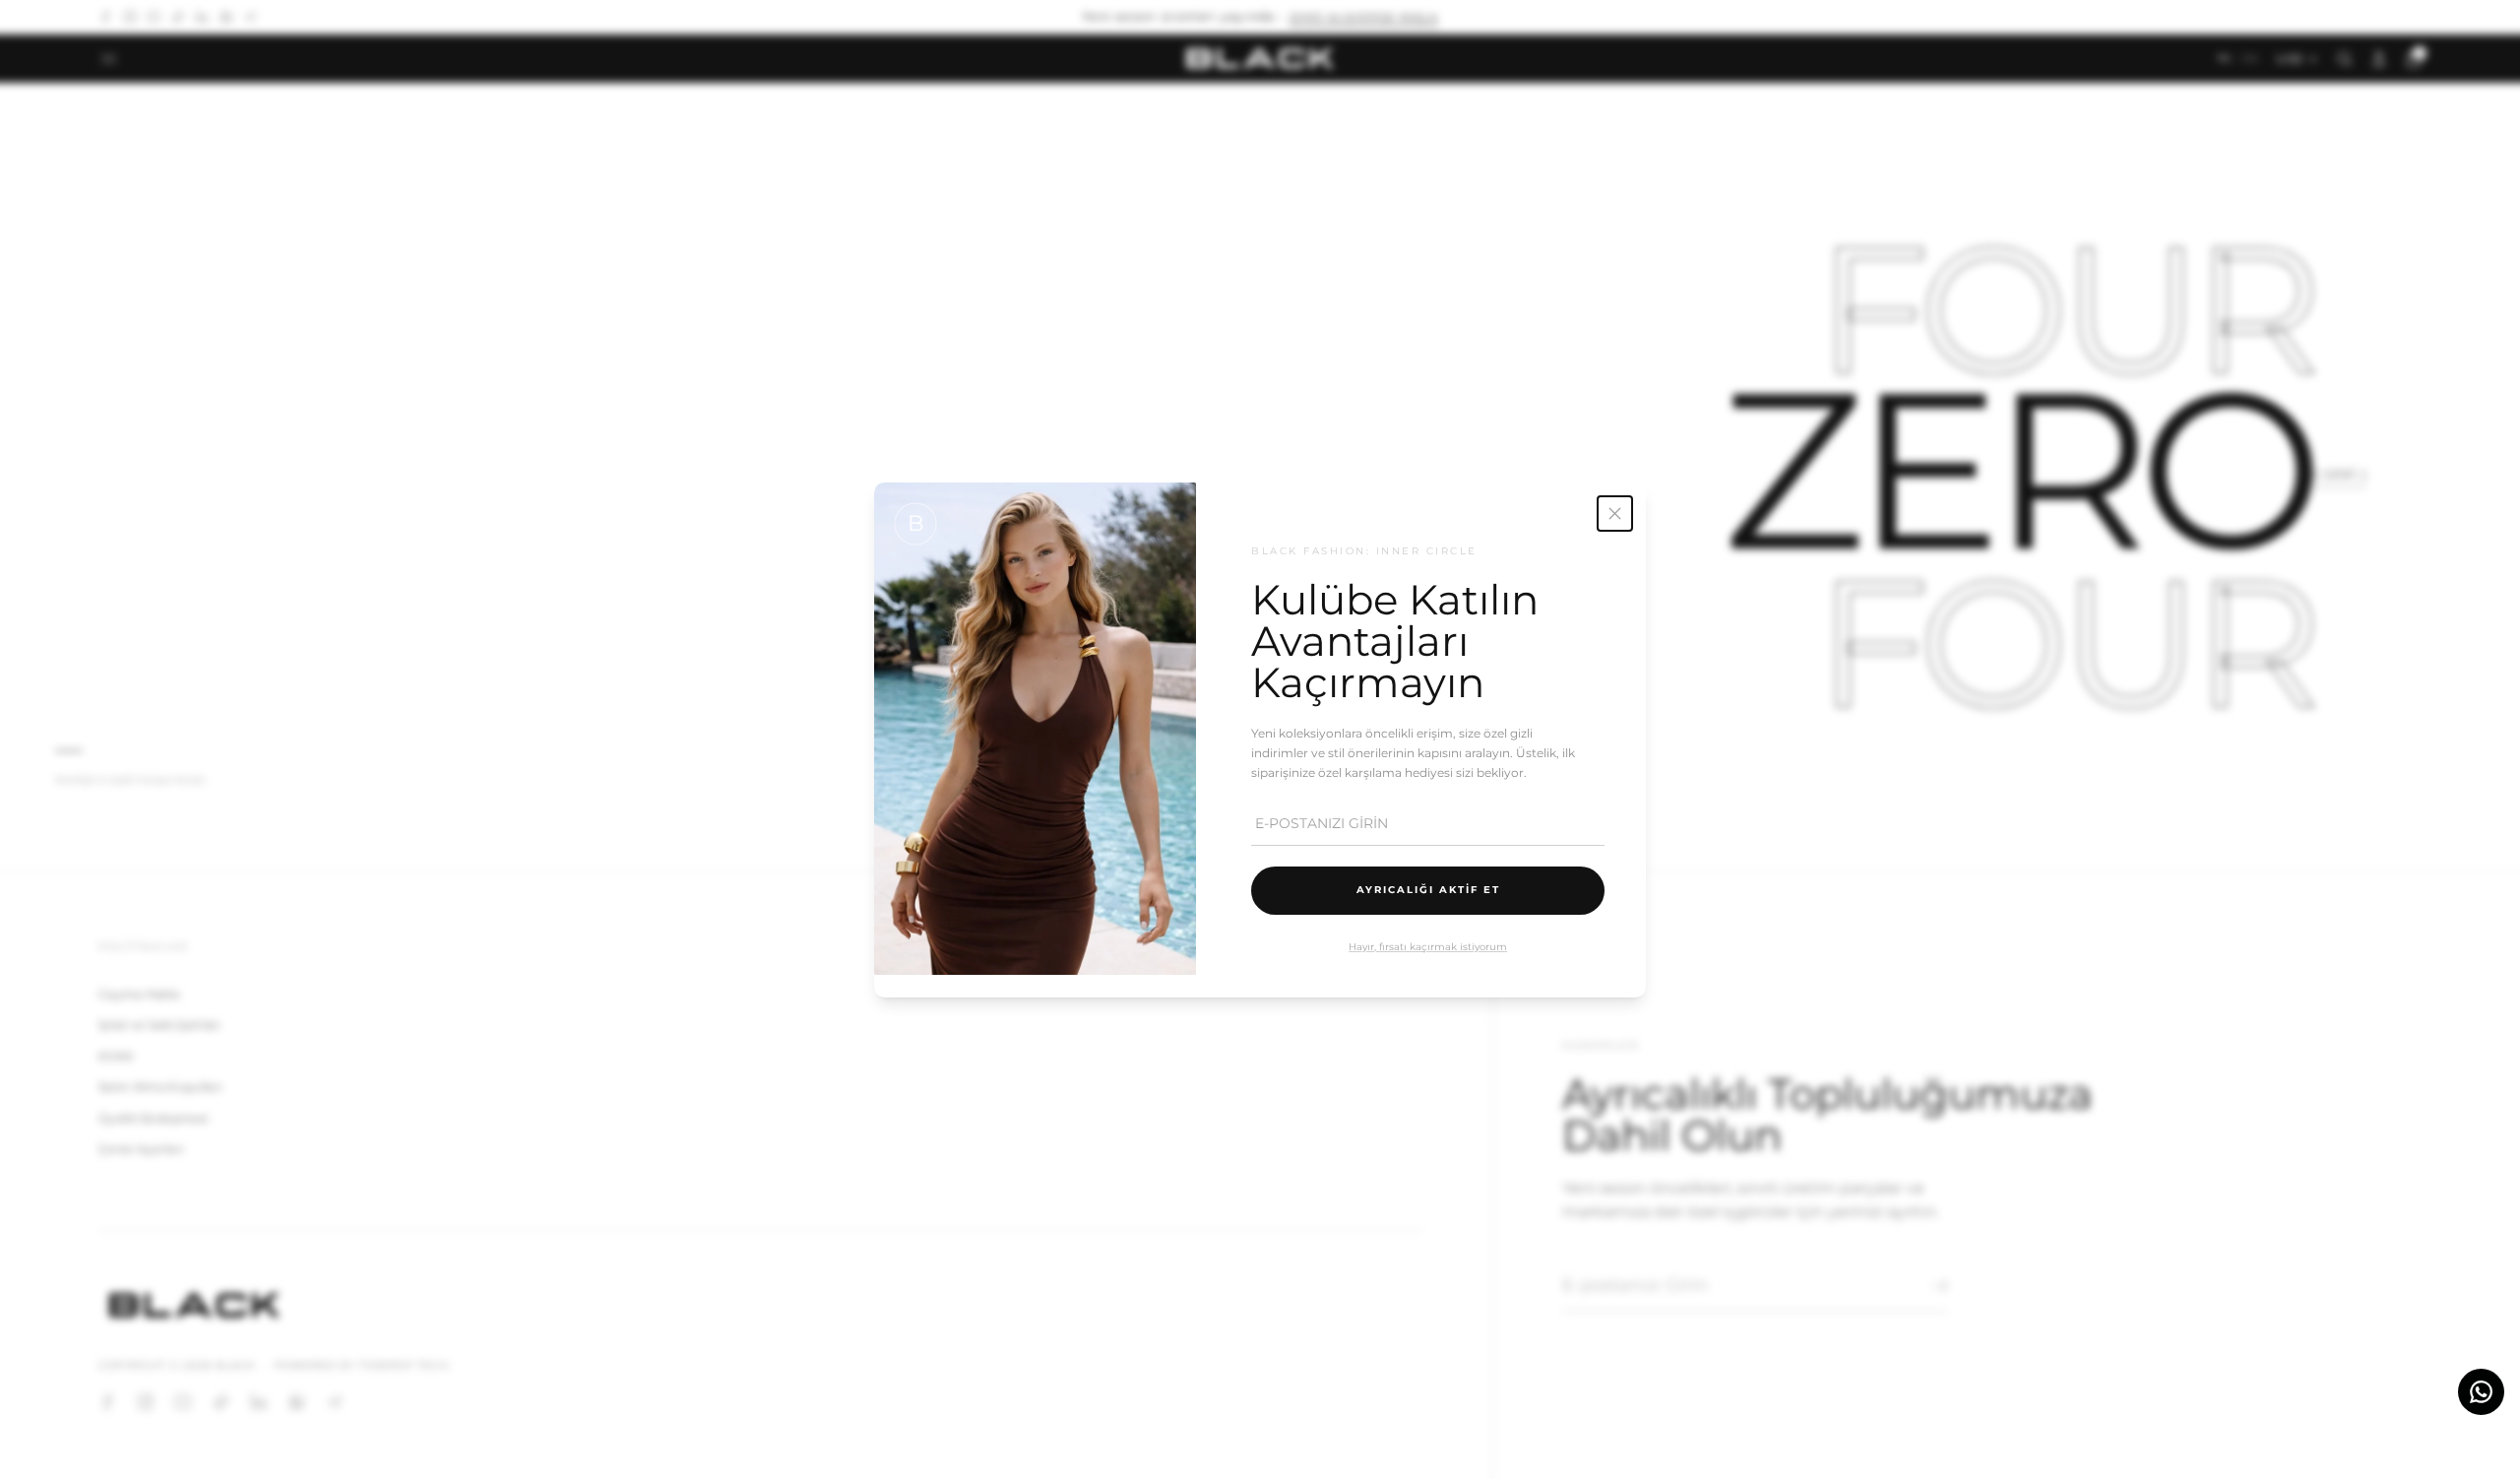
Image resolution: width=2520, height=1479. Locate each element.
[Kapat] (1615, 514)
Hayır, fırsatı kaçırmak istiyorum (1428, 946)
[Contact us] (2481, 1392)
